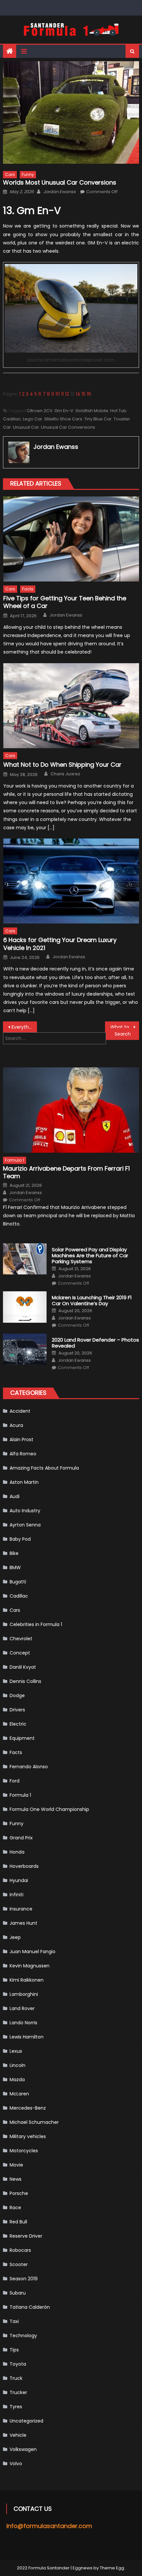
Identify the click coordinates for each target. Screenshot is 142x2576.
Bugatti (18, 1582)
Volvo (16, 2464)
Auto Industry (25, 1511)
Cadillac (19, 1596)
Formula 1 (15, 1160)
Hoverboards (24, 1866)
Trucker (18, 2392)
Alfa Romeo (23, 1454)
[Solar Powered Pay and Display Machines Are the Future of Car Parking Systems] (25, 1259)
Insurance (21, 1909)
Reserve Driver (26, 2236)
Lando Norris (23, 2023)
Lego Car (33, 419)
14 (78, 394)
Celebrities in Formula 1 (36, 1624)
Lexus (16, 2051)
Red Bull (18, 2222)
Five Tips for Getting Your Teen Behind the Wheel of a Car (65, 602)
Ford (15, 1781)
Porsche (19, 2193)
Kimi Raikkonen (27, 1980)
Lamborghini (24, 1994)
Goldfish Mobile (92, 411)
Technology (23, 2336)
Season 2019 (24, 2279)
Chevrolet (21, 1639)
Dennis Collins (25, 1681)
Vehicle (18, 2435)
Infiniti (17, 1895)
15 (84, 394)
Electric (18, 1724)
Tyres (16, 2407)
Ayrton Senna (25, 1525)
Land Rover (22, 2008)
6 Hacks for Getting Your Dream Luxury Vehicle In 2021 (60, 944)
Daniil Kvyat (23, 1667)
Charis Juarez (65, 774)
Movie (16, 2165)
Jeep (15, 1937)
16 (89, 394)
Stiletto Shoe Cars (63, 419)
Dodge (17, 1696)
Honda (17, 1852)
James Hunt (23, 1923)
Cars (10, 174)
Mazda (17, 2080)
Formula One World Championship (49, 1809)
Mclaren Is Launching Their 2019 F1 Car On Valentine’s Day (92, 1301)
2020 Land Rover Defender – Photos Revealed (95, 1343)
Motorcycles (24, 2151)
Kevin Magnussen (30, 1966)
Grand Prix (21, 1838)
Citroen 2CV (40, 411)
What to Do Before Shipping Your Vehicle (125, 1027)
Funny (28, 174)
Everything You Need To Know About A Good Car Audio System (24, 1027)
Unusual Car (26, 427)
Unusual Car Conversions (68, 427)
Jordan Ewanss (59, 192)
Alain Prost (21, 1439)
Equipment (22, 1738)
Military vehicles (28, 2136)
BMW (15, 1567)
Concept (20, 1653)
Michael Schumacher (34, 2122)
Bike (14, 1553)
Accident (20, 1411)
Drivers (17, 1710)
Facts (28, 589)
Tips (14, 2350)
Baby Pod (20, 1539)
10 (58, 394)
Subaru (18, 2293)
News (16, 2179)
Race (15, 2208)
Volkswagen (23, 2449)
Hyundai (19, 1880)
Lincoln (18, 2065)
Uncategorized (26, 2421)
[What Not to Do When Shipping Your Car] (71, 706)
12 (67, 394)
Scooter (19, 2264)
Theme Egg (112, 2568)
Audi (15, 1496)
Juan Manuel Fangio (33, 1952)
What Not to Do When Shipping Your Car (62, 765)
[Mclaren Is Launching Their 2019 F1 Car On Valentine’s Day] (25, 1307)
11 (62, 394)
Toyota (18, 2364)
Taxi (14, 2321)
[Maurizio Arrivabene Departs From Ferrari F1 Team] (71, 1110)
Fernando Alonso (29, 1767)
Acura (16, 1425)
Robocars (20, 2250)
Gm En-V (64, 411)
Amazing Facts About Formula (44, 1468)
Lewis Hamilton (27, 2037)
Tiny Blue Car (98, 419)
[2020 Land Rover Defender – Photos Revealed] (25, 1349)
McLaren (19, 2094)
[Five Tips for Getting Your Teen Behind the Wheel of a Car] (71, 539)
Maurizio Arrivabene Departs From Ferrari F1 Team (66, 1172)
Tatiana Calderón (30, 2307)
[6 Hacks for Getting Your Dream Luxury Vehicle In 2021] (71, 881)
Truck (16, 2378)
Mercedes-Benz (28, 2108)
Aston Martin (24, 1482)
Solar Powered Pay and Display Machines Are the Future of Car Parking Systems (90, 1256)
